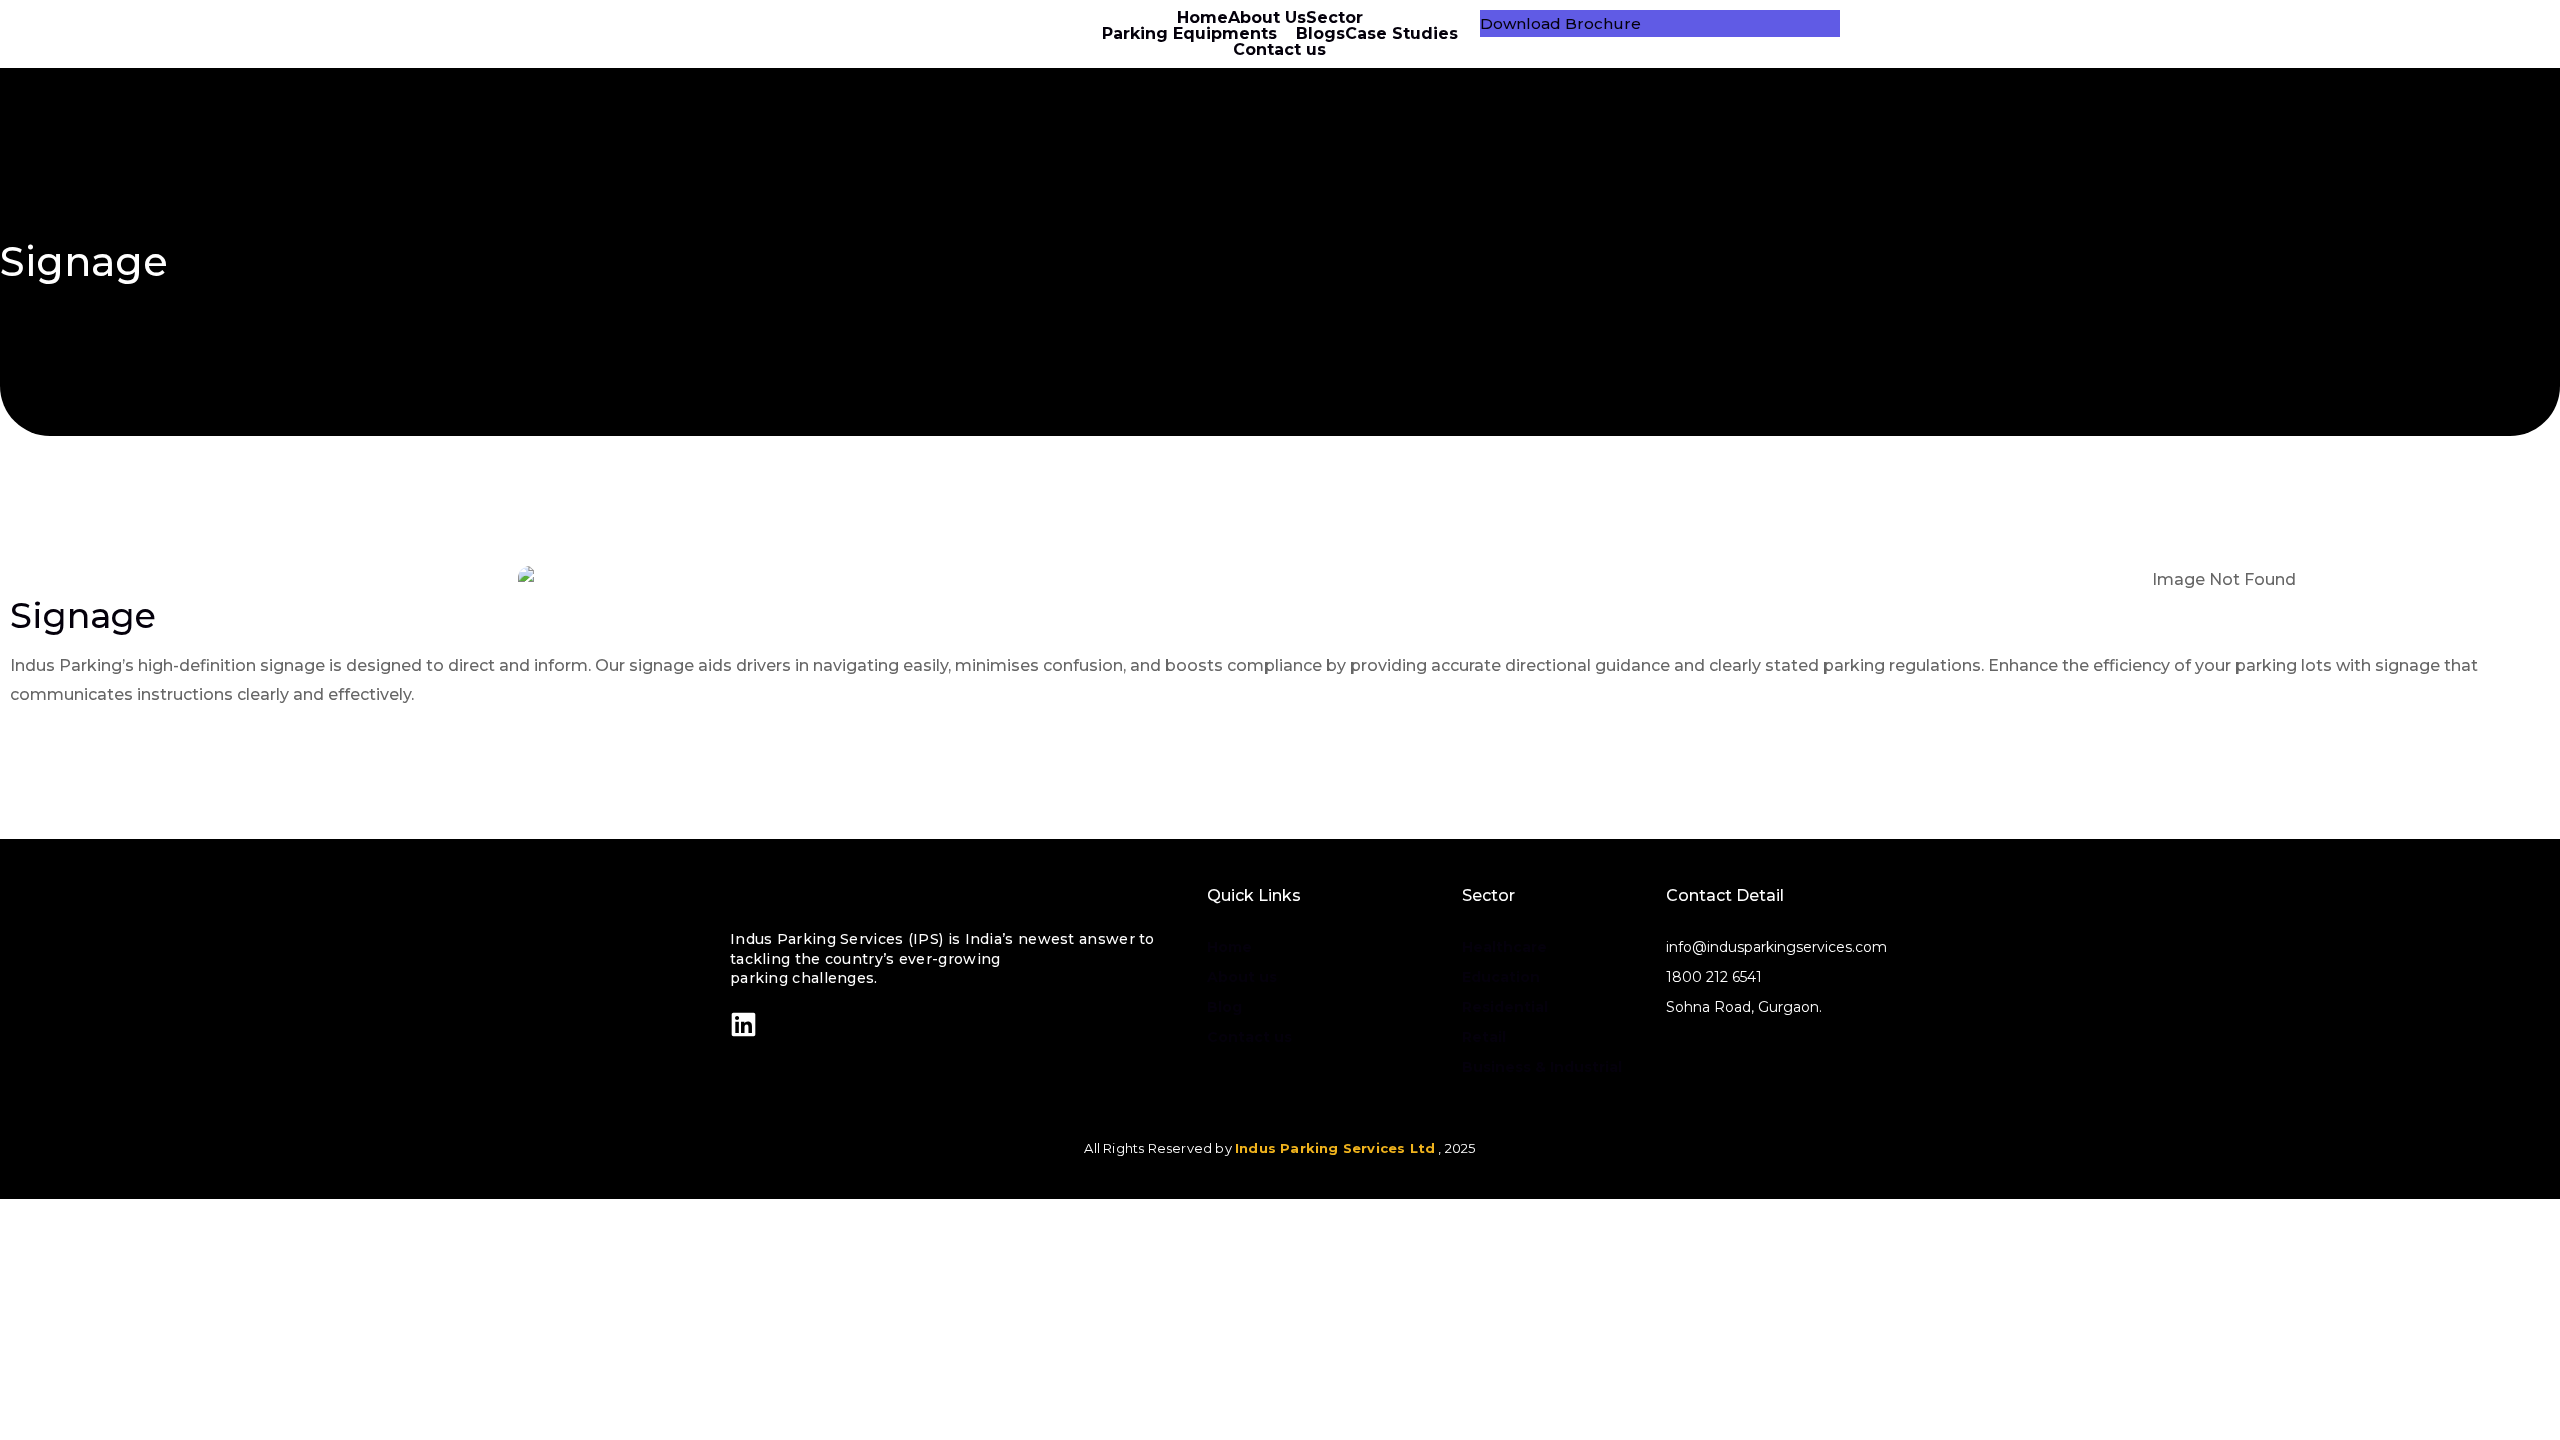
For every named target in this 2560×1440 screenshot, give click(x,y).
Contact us (1249, 1037)
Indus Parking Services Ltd (1335, 1148)
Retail (1484, 1037)
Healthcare (1504, 947)
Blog (1224, 1007)
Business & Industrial (1542, 1067)
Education (1501, 977)
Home (1229, 947)
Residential (1505, 1007)
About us (1242, 977)
